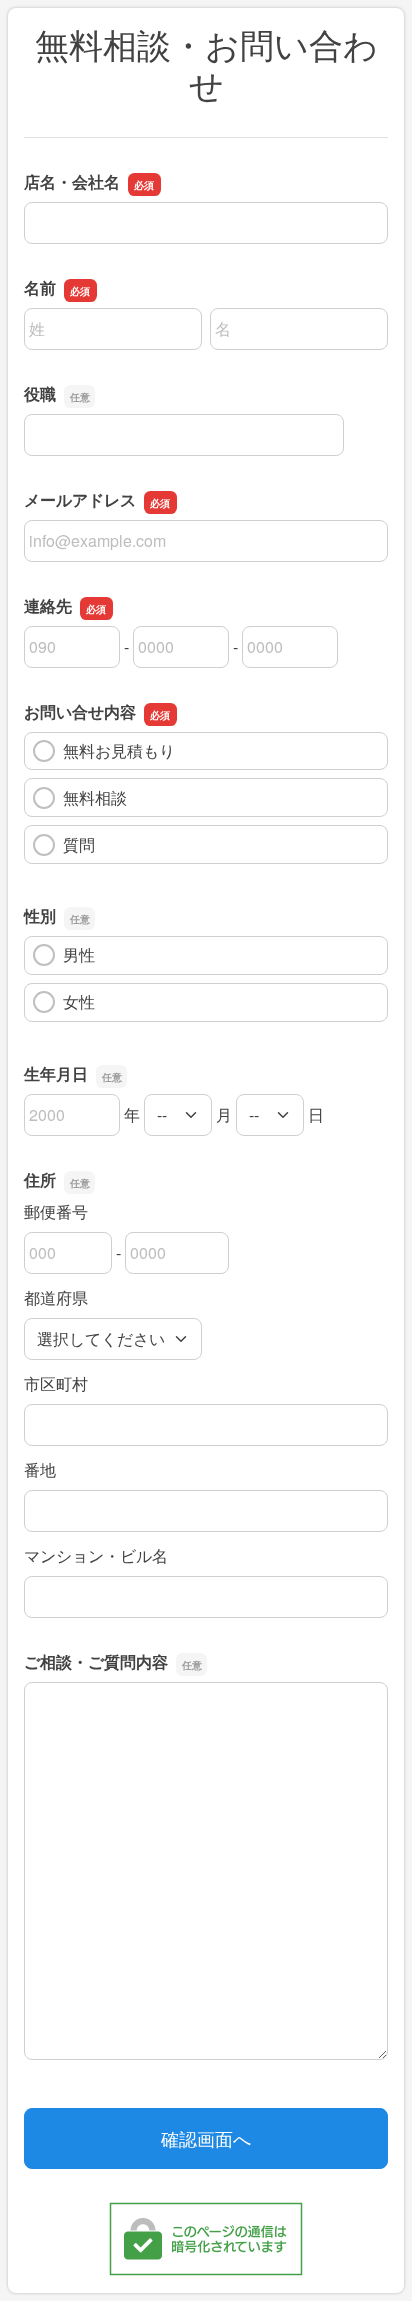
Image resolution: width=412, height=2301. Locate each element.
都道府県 (56, 1297)
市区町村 (56, 1383)
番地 (40, 1469)
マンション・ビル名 (96, 1555)
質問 (79, 844)
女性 (79, 1001)
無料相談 (95, 797)
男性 (79, 954)
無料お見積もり (119, 750)
